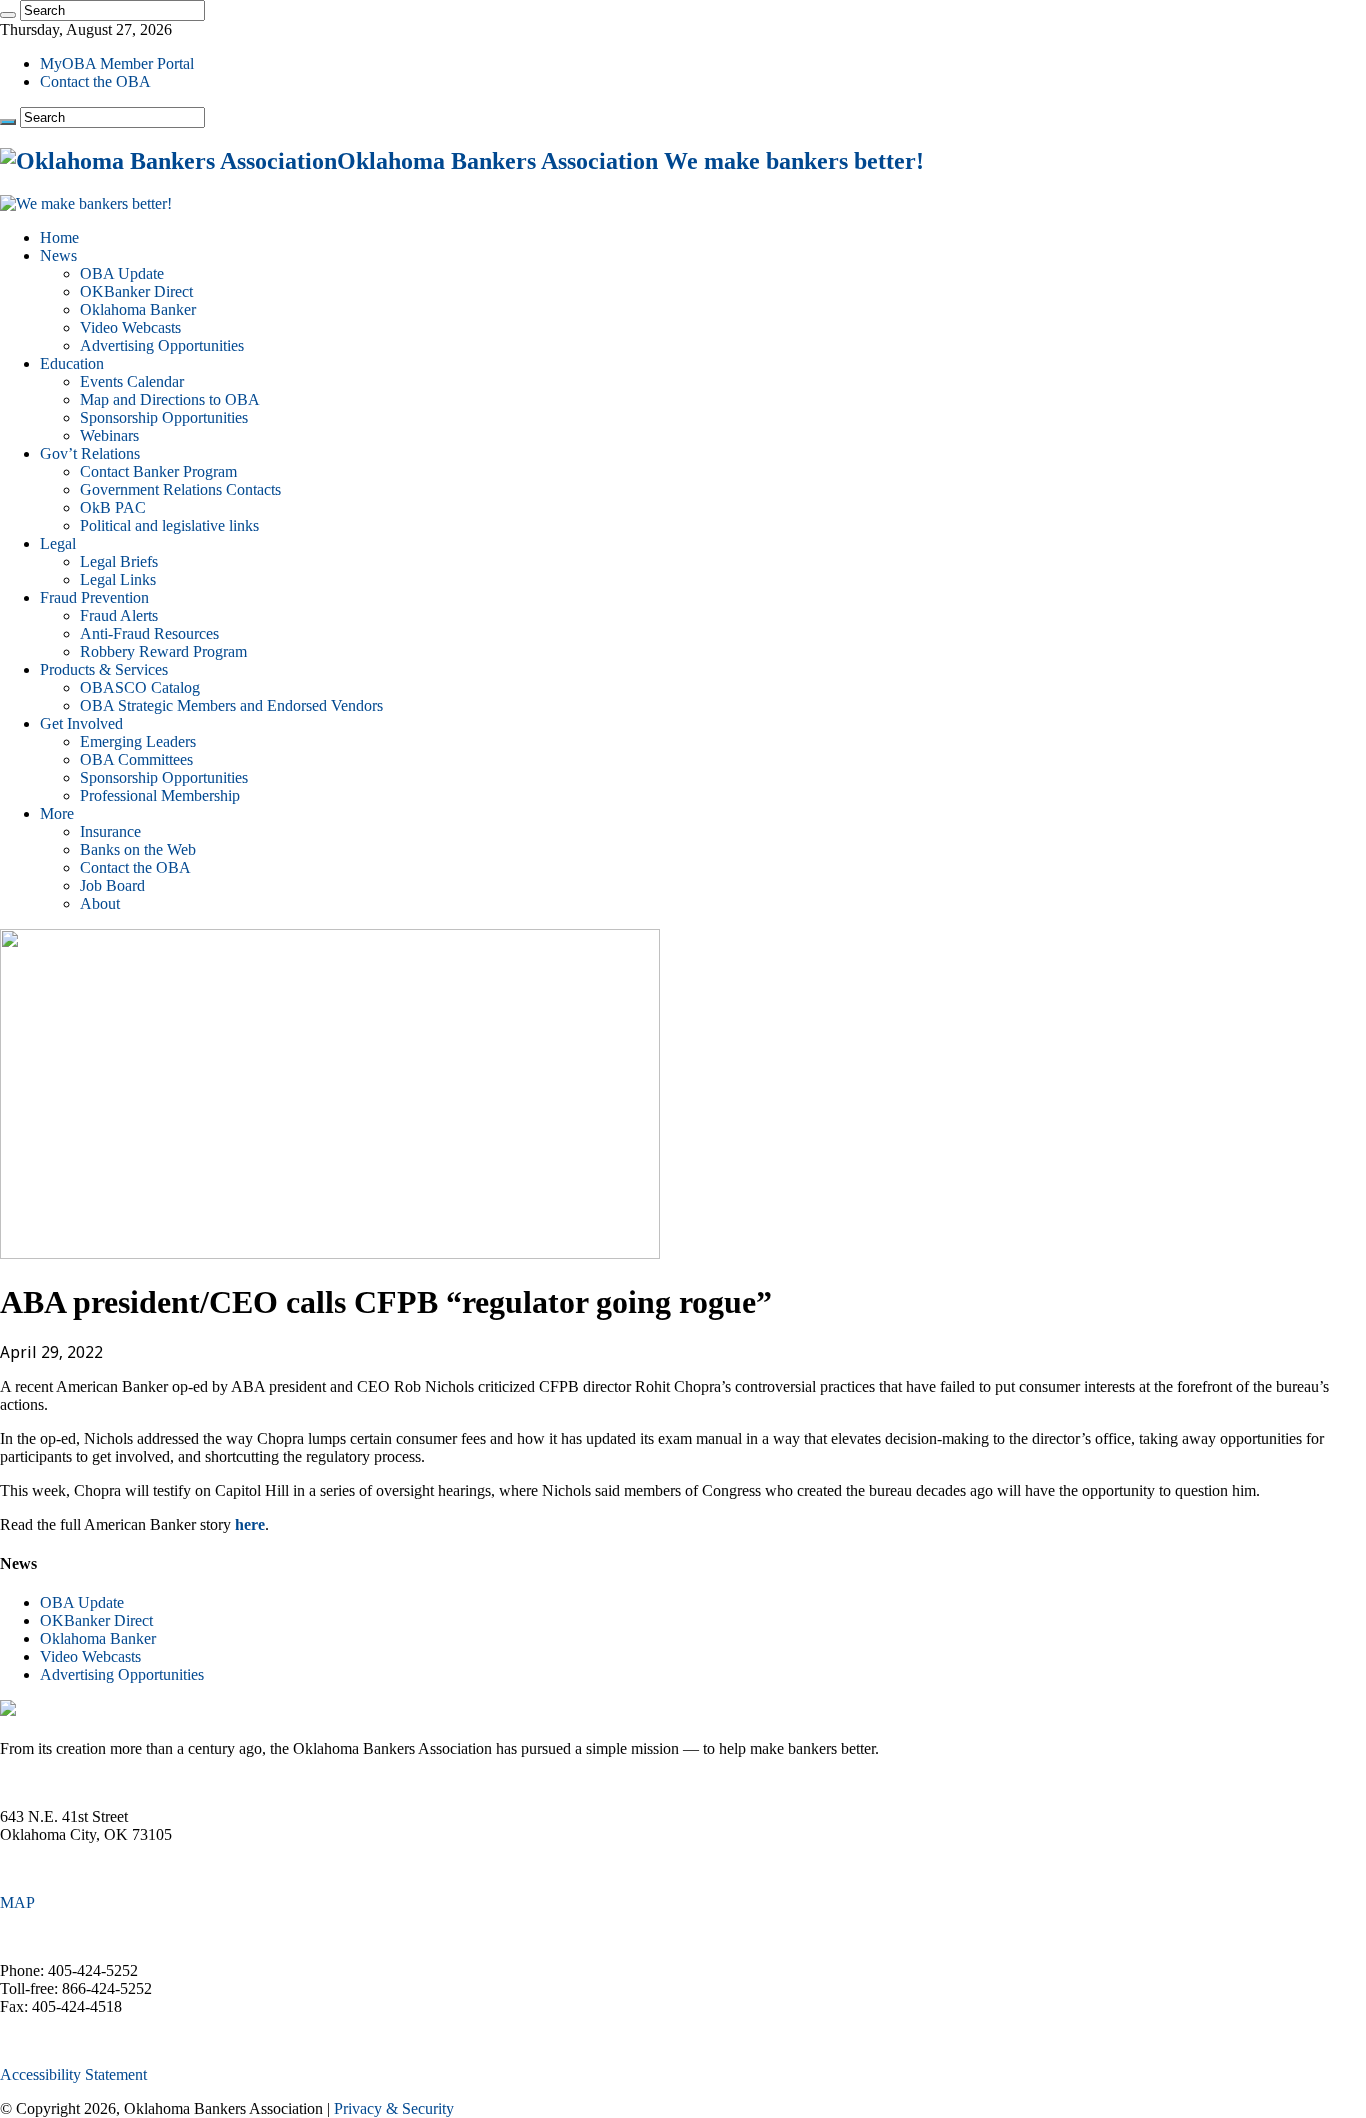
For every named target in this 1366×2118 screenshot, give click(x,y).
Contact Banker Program (158, 471)
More (57, 813)
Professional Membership (160, 795)
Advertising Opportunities (162, 345)
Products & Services (104, 669)
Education (72, 363)
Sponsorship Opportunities (164, 417)
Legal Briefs (119, 561)
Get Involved (81, 723)
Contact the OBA (95, 81)
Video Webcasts (130, 327)
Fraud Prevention (94, 597)
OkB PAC (113, 507)
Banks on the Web (138, 849)
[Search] (8, 15)
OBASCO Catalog (140, 687)
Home (59, 237)
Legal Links (118, 579)
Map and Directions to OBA (170, 399)
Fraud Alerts (119, 615)
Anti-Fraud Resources (149, 633)
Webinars (109, 435)
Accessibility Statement (73, 2074)
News (58, 255)
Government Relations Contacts (180, 489)
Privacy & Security (394, 2108)
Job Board (112, 885)
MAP (17, 1902)
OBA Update (122, 273)
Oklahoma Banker (138, 309)
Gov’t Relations (90, 453)
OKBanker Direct (136, 291)
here (250, 1524)
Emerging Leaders (138, 741)
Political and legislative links (169, 525)
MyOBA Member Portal (117, 63)
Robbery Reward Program (163, 651)
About (100, 903)
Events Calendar (132, 381)
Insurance (110, 831)
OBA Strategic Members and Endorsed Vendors (231, 705)
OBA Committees (136, 759)
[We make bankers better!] (86, 203)
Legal (58, 543)
